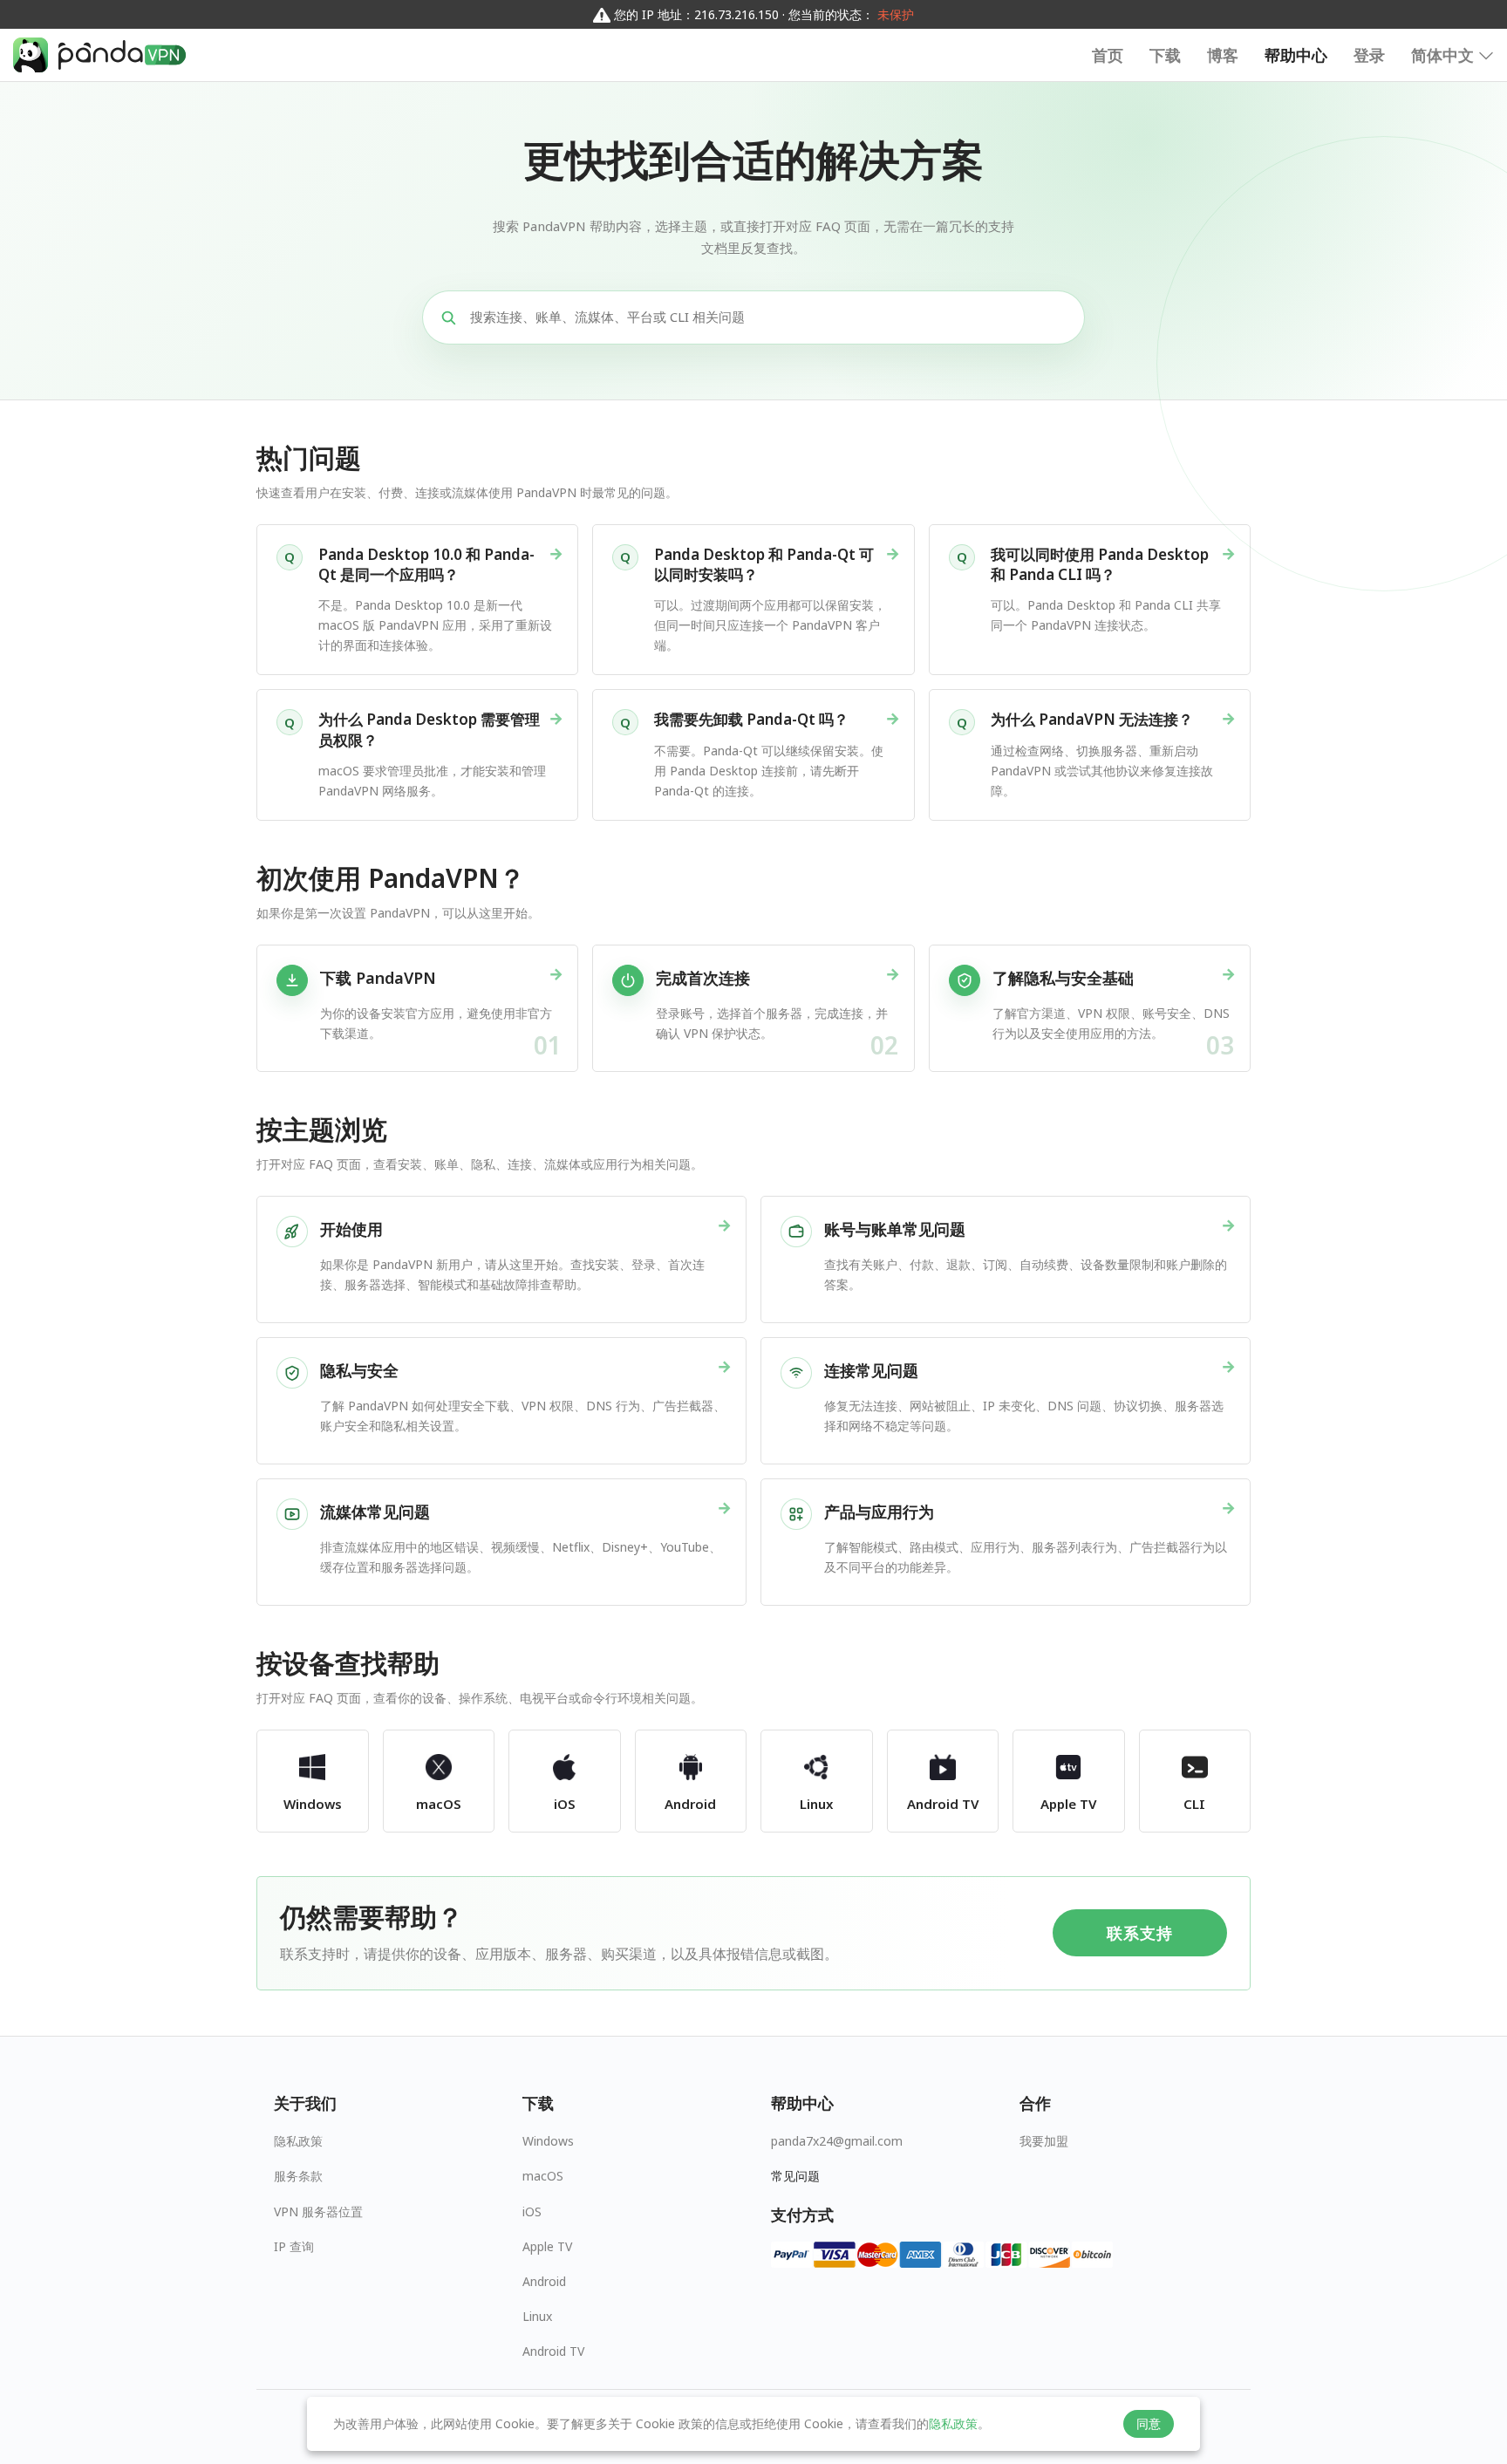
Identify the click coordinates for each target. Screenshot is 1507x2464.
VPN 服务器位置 (318, 2211)
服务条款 (298, 2176)
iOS (532, 2211)
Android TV (553, 2351)
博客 (1223, 55)
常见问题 (795, 2176)
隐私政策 (298, 2141)
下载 (1165, 55)
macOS (543, 2176)
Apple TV (547, 2246)
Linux (537, 2316)
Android (544, 2281)
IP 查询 (294, 2246)
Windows (548, 2141)
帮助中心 (1296, 55)
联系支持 (1139, 1933)
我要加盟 (1044, 2141)
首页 (1108, 55)
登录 (1369, 55)
